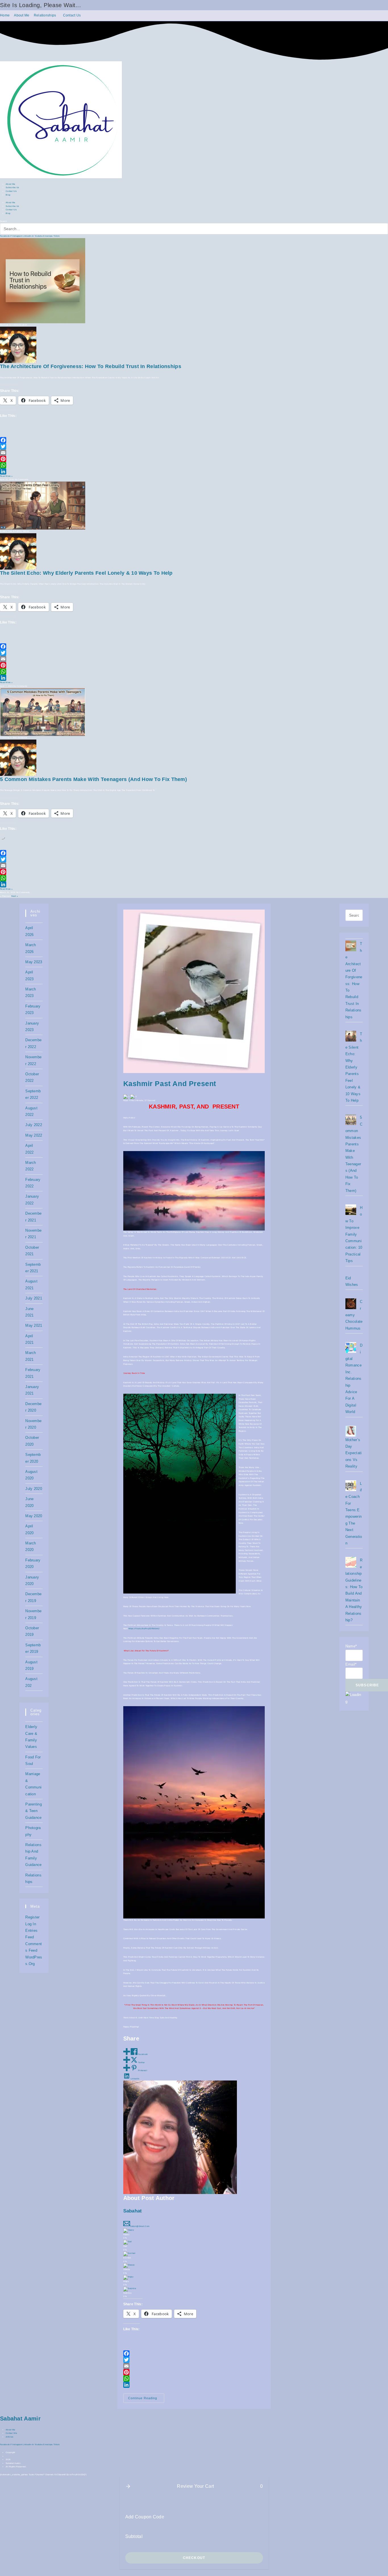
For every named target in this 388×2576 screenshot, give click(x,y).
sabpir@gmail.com (140, 2226)
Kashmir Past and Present (170, 1084)
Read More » (6, 476)
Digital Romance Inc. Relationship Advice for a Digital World (354, 1379)
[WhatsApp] (194, 465)
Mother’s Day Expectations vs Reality (354, 1453)
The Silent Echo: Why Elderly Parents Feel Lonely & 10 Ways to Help (86, 573)
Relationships (45, 15)
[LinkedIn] (194, 471)
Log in (31, 1924)
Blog (8, 195)
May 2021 (34, 1325)
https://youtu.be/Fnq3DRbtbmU (144, 1629)
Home (5, 15)
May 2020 (34, 1516)
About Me (22, 15)
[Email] (194, 453)
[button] (128, 2486)
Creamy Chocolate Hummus (354, 1315)
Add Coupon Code (145, 2517)
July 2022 (34, 1125)
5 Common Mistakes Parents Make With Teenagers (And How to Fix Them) (93, 779)
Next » (15, 896)
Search (4, 221)
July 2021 (34, 1298)
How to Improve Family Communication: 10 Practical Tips (354, 1234)
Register (32, 1917)
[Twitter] (194, 446)
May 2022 (34, 1135)
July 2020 (34, 1489)
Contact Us (72, 15)
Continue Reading (146, 2399)
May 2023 (34, 962)
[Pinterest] (194, 459)
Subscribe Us (12, 187)
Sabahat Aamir (20, 2418)
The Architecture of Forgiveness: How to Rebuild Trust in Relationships (91, 366)
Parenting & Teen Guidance (34, 1811)
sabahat (133, 2211)
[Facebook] (194, 440)
